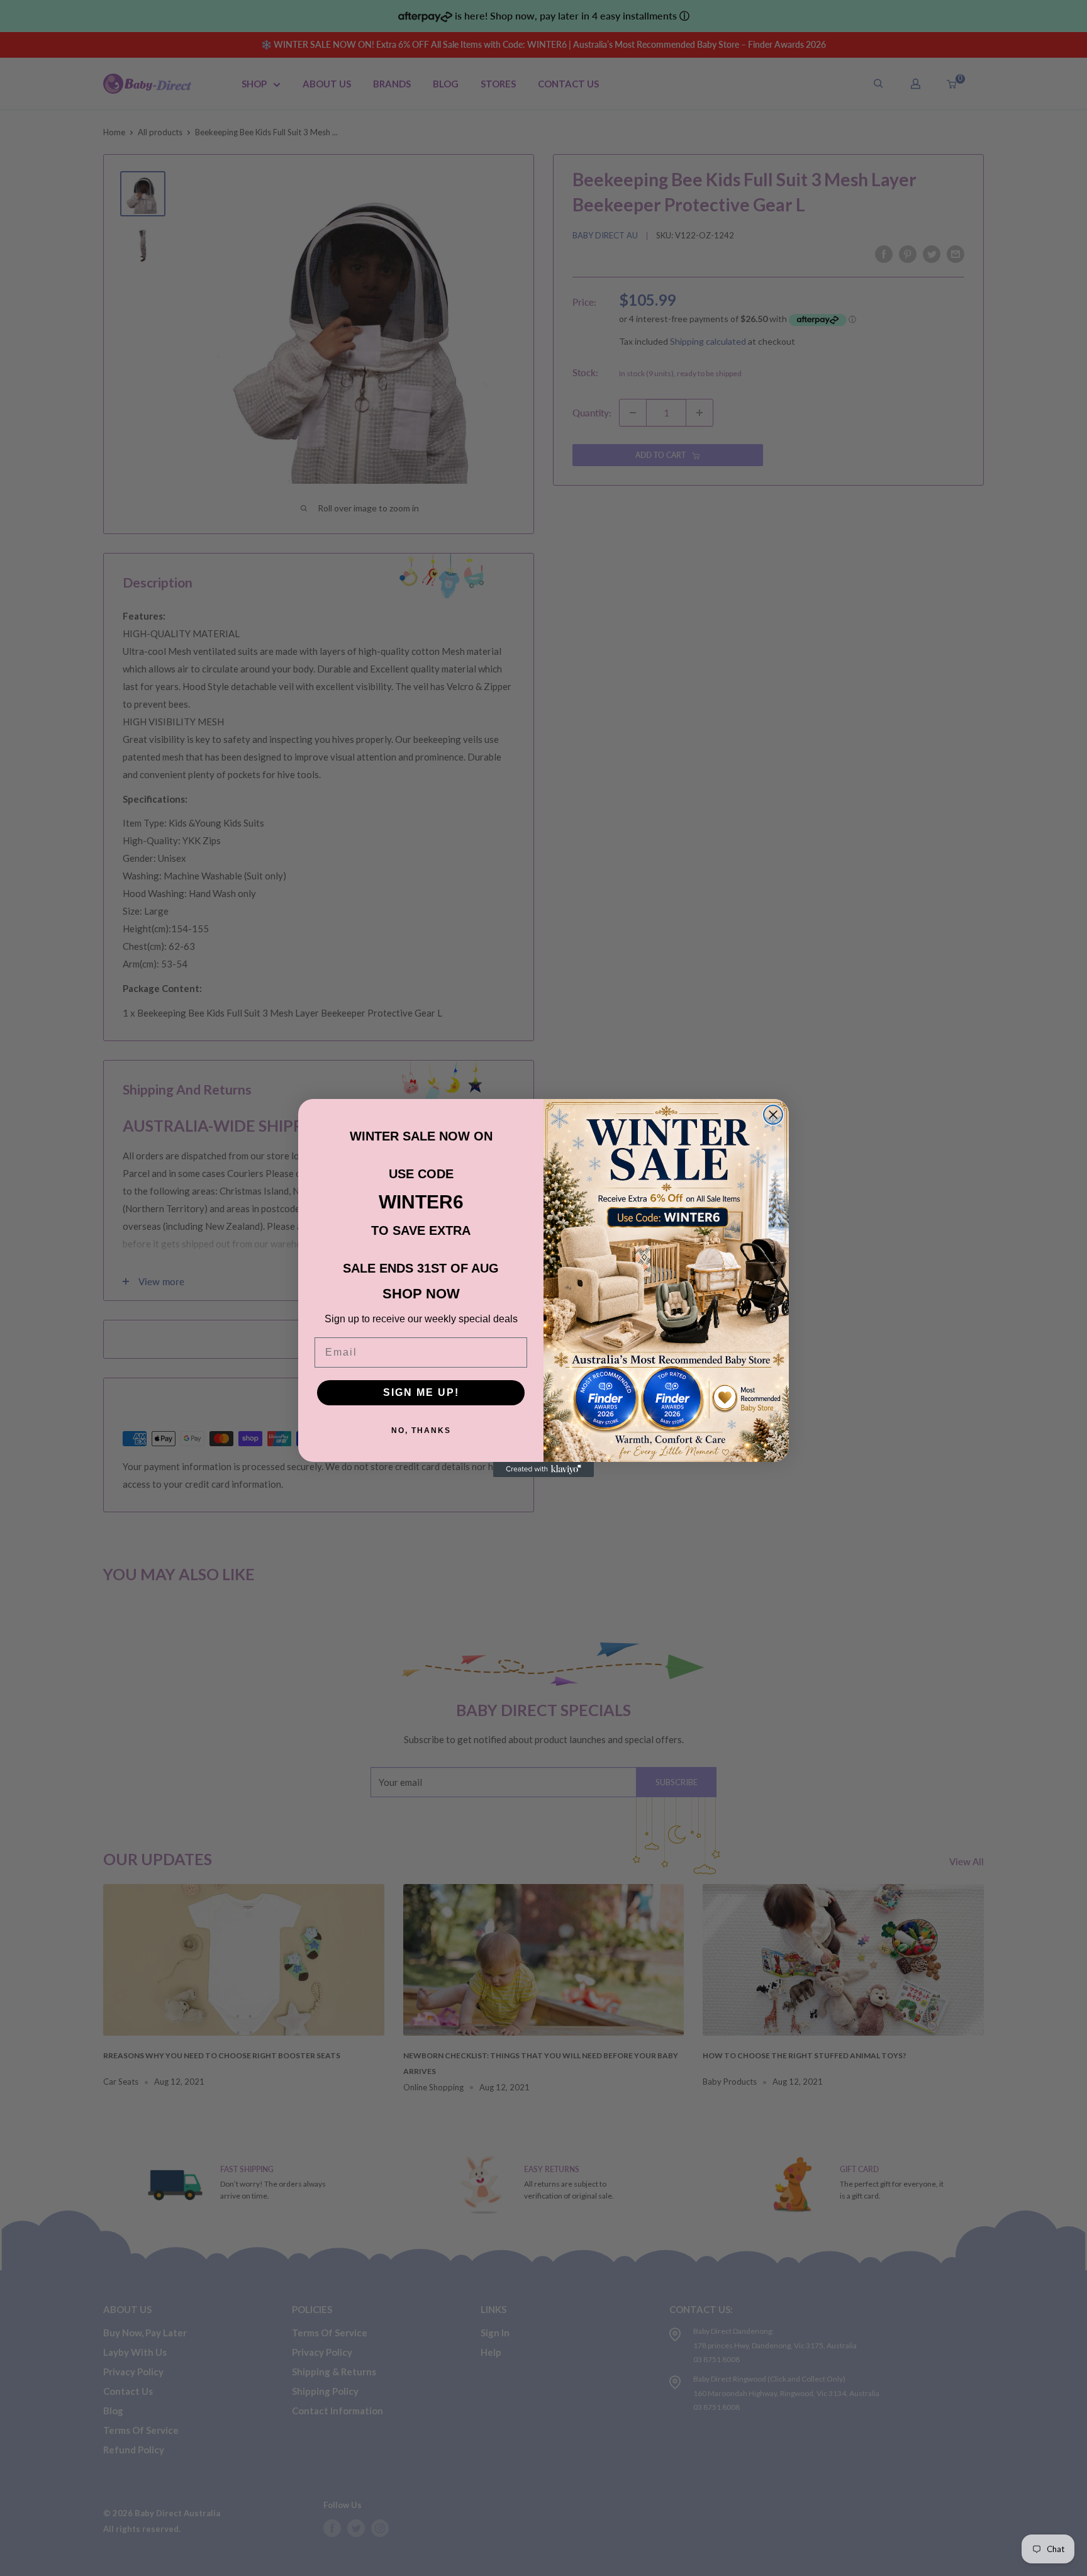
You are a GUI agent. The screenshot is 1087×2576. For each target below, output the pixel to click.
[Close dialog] (773, 1115)
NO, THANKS (421, 1430)
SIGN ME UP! (421, 1392)
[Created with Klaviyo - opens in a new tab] (543, 1469)
